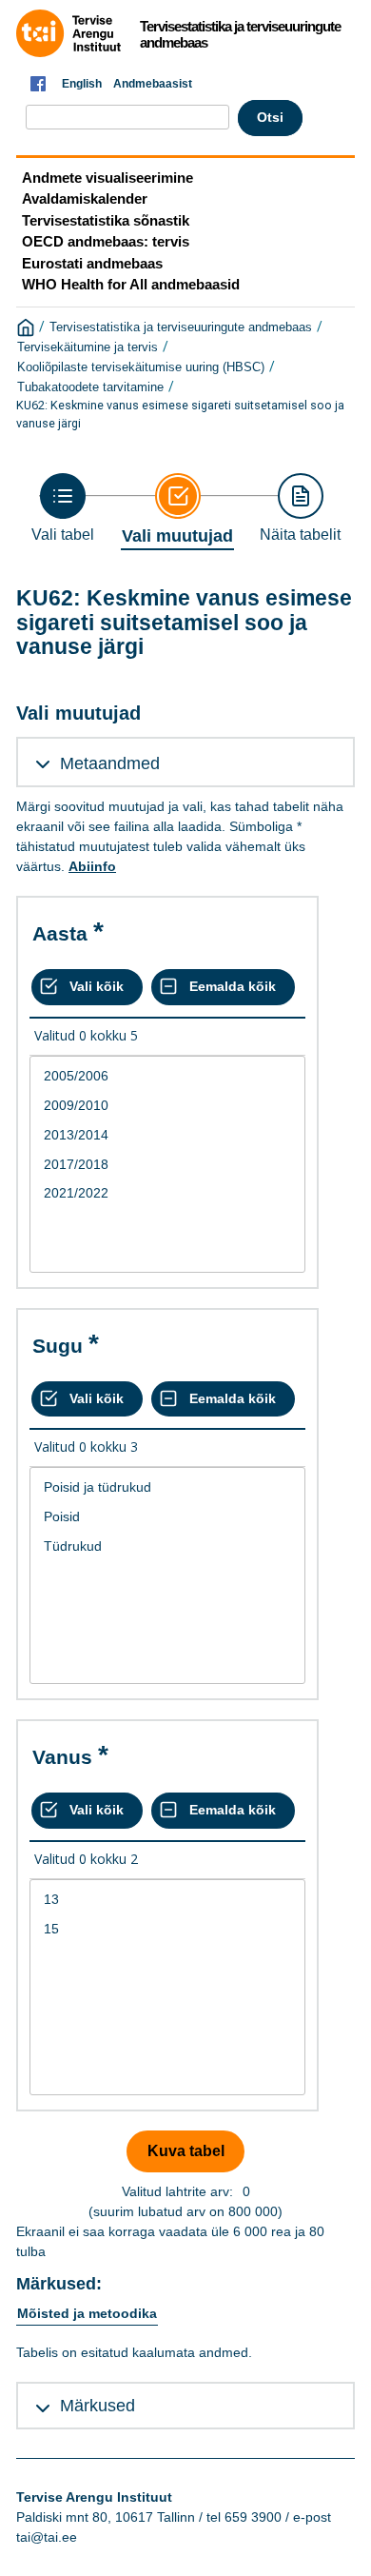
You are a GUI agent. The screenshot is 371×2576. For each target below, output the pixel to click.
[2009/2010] (167, 1106)
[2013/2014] (167, 1135)
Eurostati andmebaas (92, 263)
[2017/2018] (167, 1165)
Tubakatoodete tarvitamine (90, 387)
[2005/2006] (167, 1076)
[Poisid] (167, 1517)
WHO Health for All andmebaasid (131, 284)
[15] (167, 1929)
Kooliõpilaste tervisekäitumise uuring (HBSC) (141, 367)
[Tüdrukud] (167, 1546)
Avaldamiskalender (85, 198)
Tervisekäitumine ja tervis (88, 347)
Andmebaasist (153, 84)
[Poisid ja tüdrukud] (167, 1487)
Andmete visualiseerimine (107, 178)
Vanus (62, 1757)
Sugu (58, 1346)
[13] (167, 1900)
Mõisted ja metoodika (87, 2313)
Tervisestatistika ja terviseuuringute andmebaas (181, 327)
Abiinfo (92, 866)
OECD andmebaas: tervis (106, 241)
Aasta (60, 933)
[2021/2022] (167, 1193)
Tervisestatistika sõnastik (106, 220)
